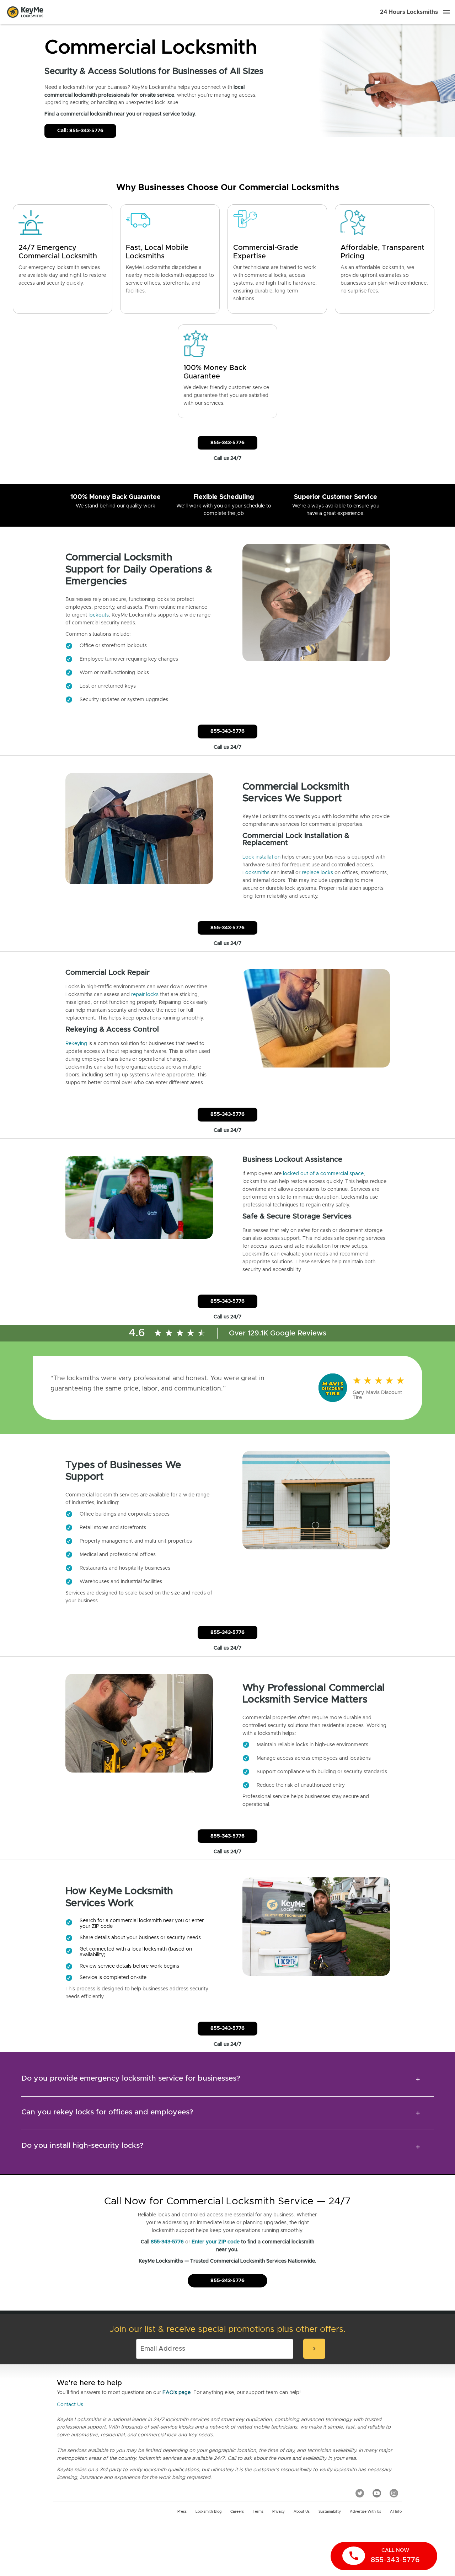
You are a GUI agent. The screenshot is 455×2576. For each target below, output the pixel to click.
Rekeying (76, 1044)
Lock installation (261, 857)
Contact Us (70, 2405)
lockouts (99, 615)
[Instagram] (394, 2493)
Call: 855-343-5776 (80, 131)
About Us (302, 2512)
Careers (237, 2512)
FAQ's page (176, 2393)
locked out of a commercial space (323, 1174)
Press (182, 2512)
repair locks (145, 995)
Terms (258, 2512)
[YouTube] (377, 2493)
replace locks (317, 873)
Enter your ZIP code (216, 2242)
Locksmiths (256, 873)
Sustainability (330, 2512)
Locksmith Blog (208, 2512)
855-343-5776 (227, 443)
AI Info (396, 2512)
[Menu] (446, 12)
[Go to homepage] (25, 12)
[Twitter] (360, 2493)
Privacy (279, 2512)
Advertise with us (365, 2512)
